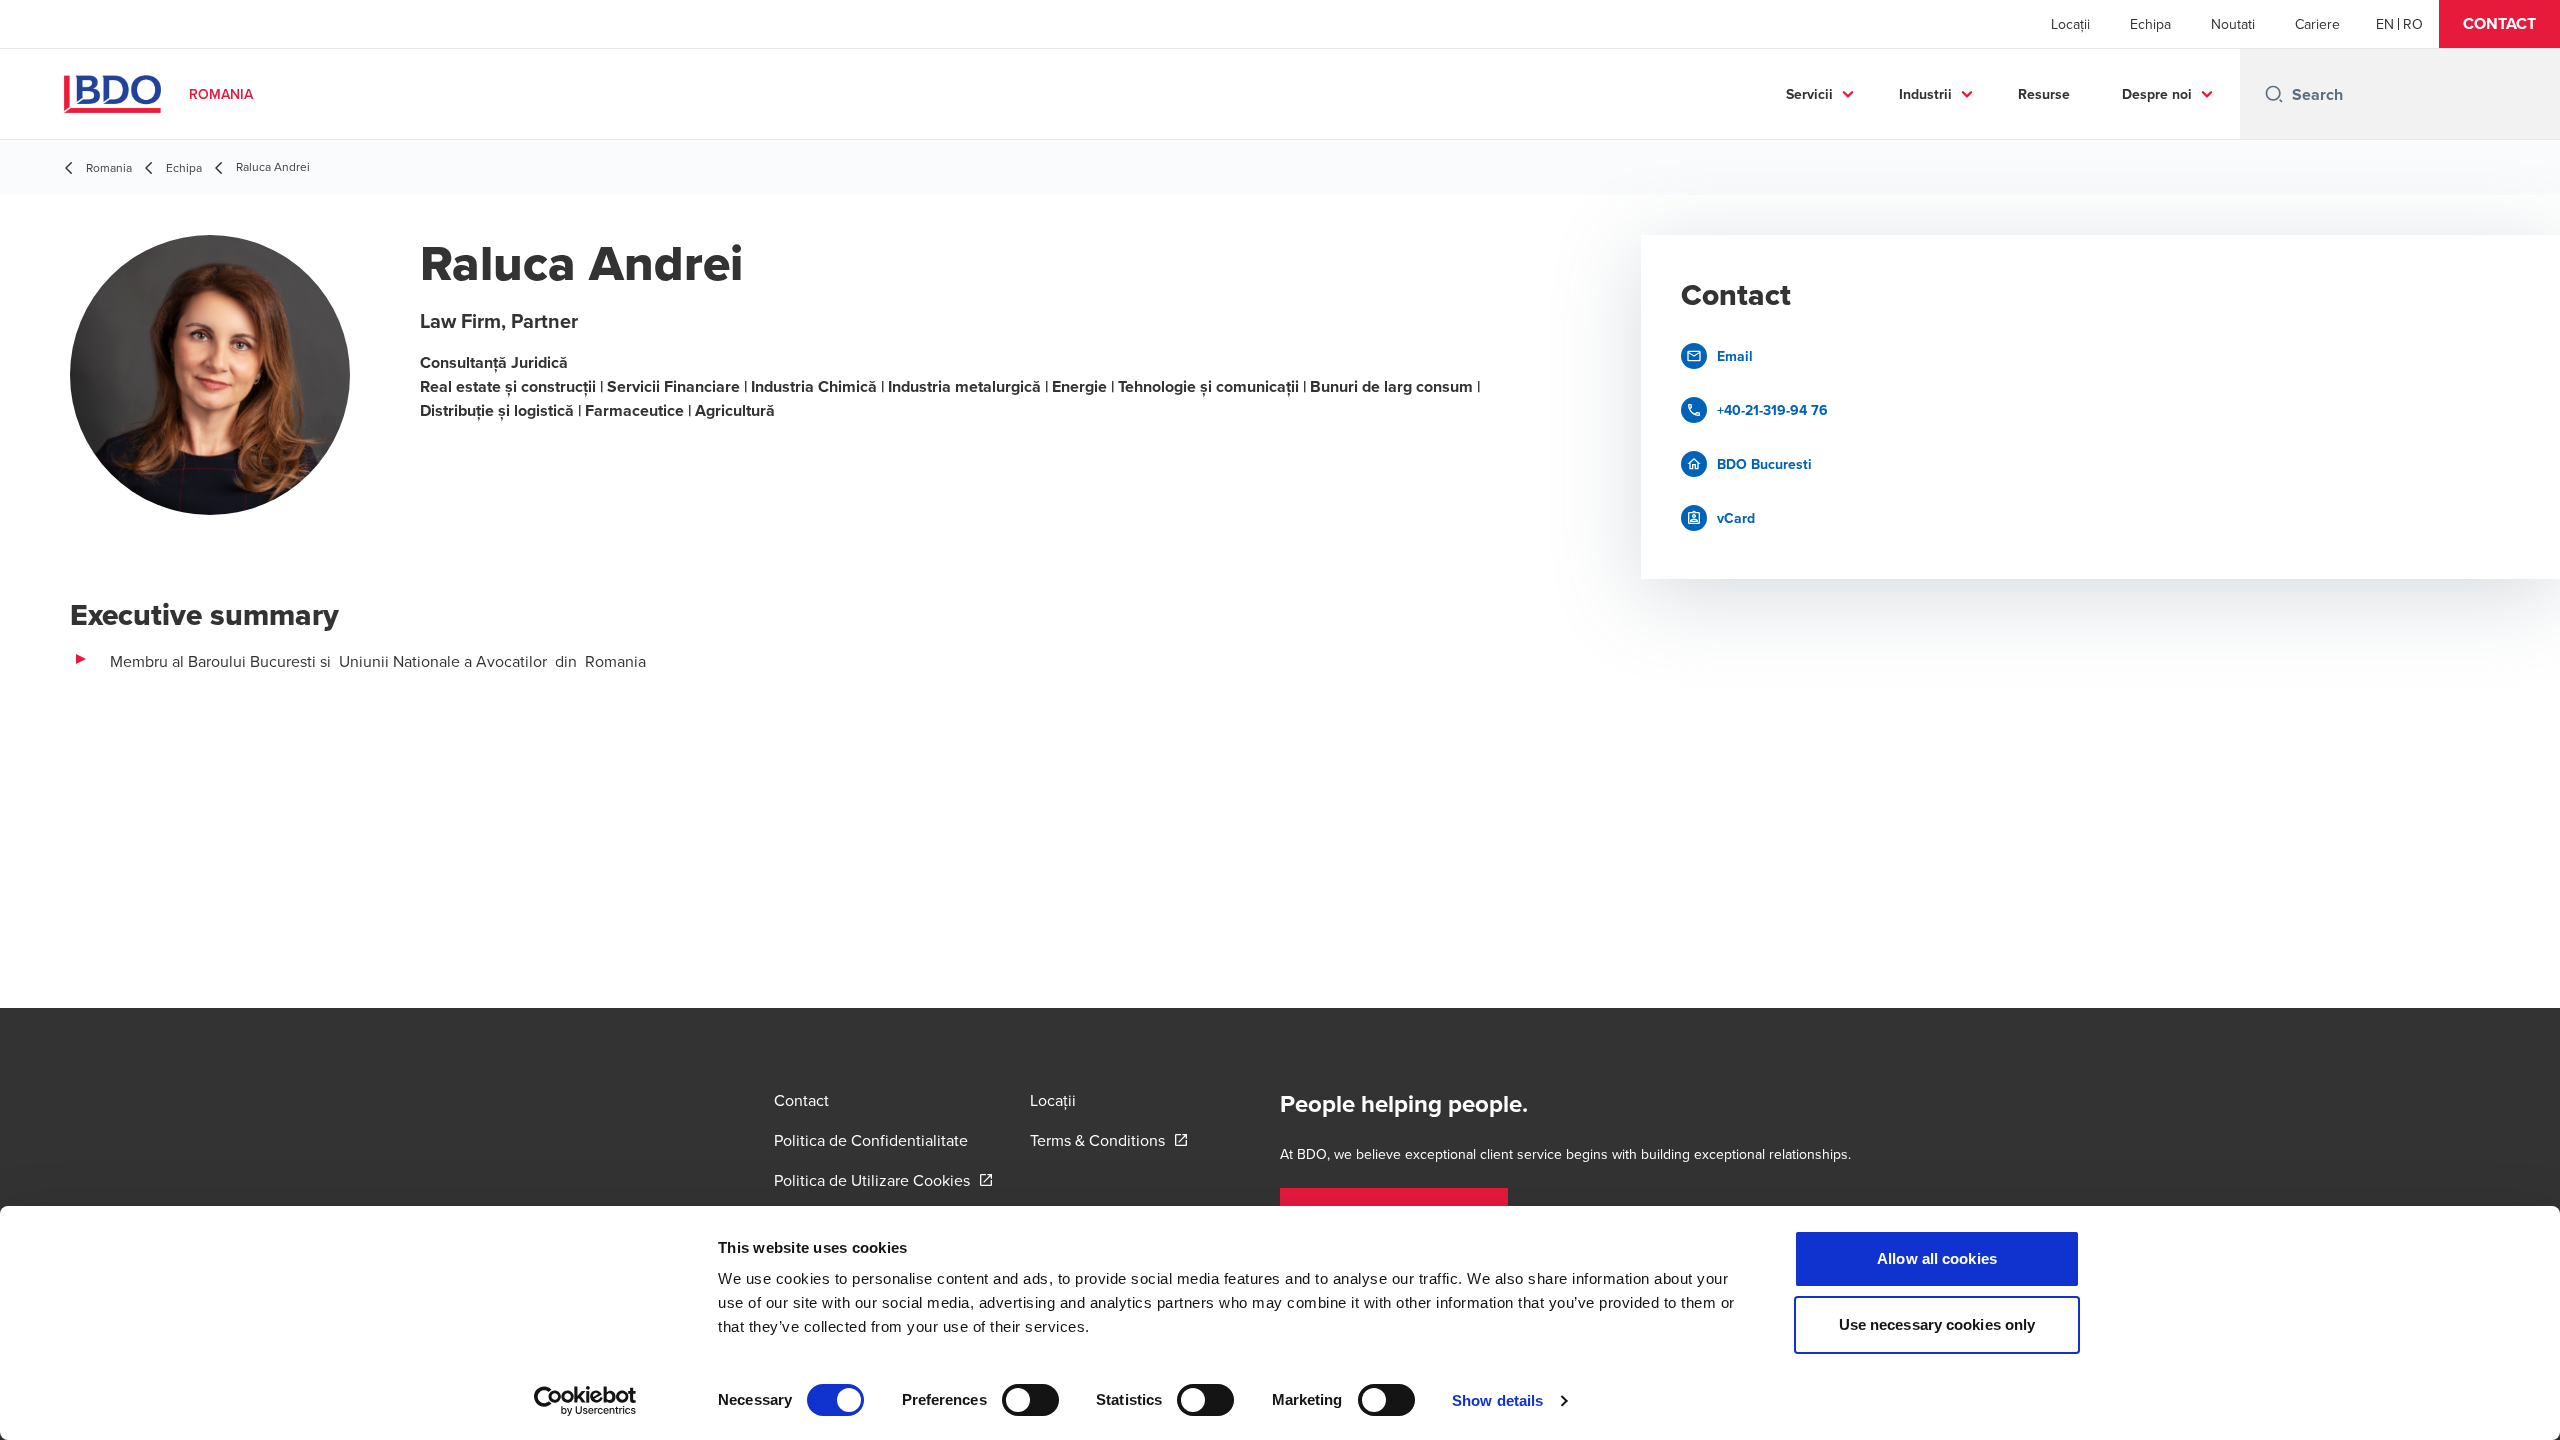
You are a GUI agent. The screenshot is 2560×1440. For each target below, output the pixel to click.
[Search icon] (2274, 94)
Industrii (1925, 94)
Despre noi (2157, 94)
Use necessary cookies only (1937, 1324)
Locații (2070, 24)
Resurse (2044, 94)
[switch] (1030, 1400)
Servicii (1809, 94)
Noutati (2233, 24)
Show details (1497, 1400)
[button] (2499, 24)
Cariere (2317, 24)
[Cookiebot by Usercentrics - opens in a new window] (585, 1401)
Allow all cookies (1937, 1258)
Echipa (2150, 24)
